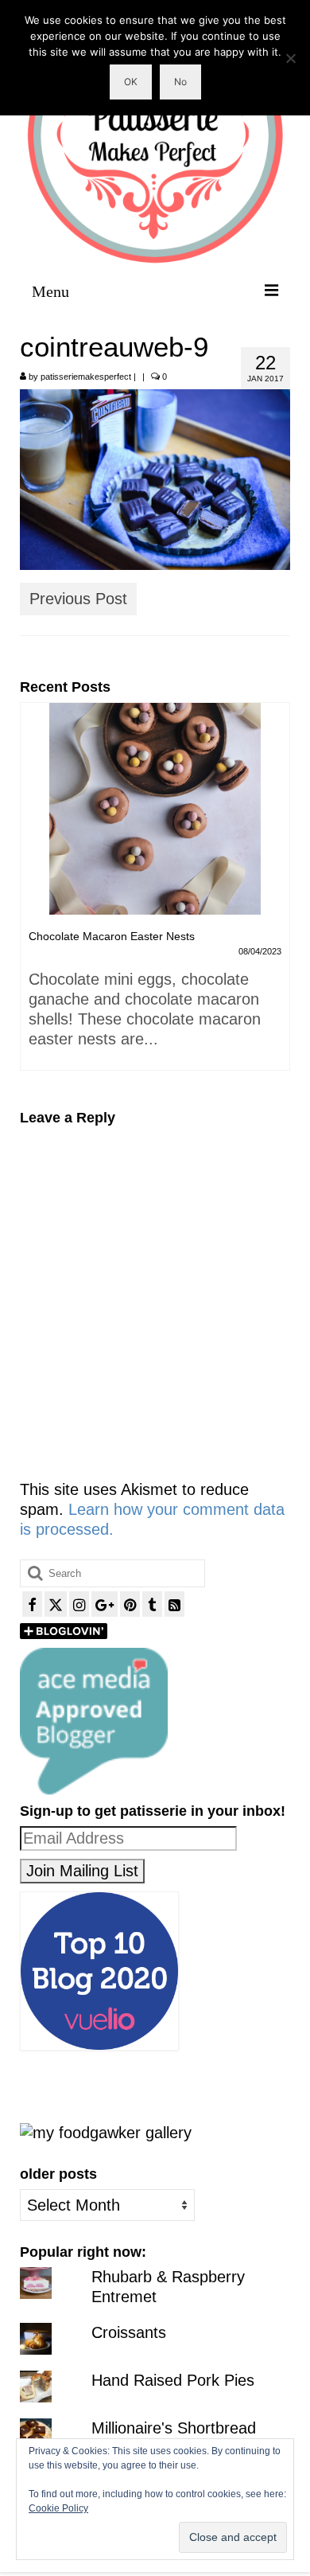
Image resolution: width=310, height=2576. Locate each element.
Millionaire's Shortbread (174, 2428)
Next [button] (276, 894)
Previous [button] (34, 894)
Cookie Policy (58, 2508)
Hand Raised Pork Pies (173, 2380)
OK (131, 82)
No (180, 82)
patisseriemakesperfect (86, 377)
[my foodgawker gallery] (106, 2132)
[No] (290, 58)
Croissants (129, 2332)
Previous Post (78, 599)
